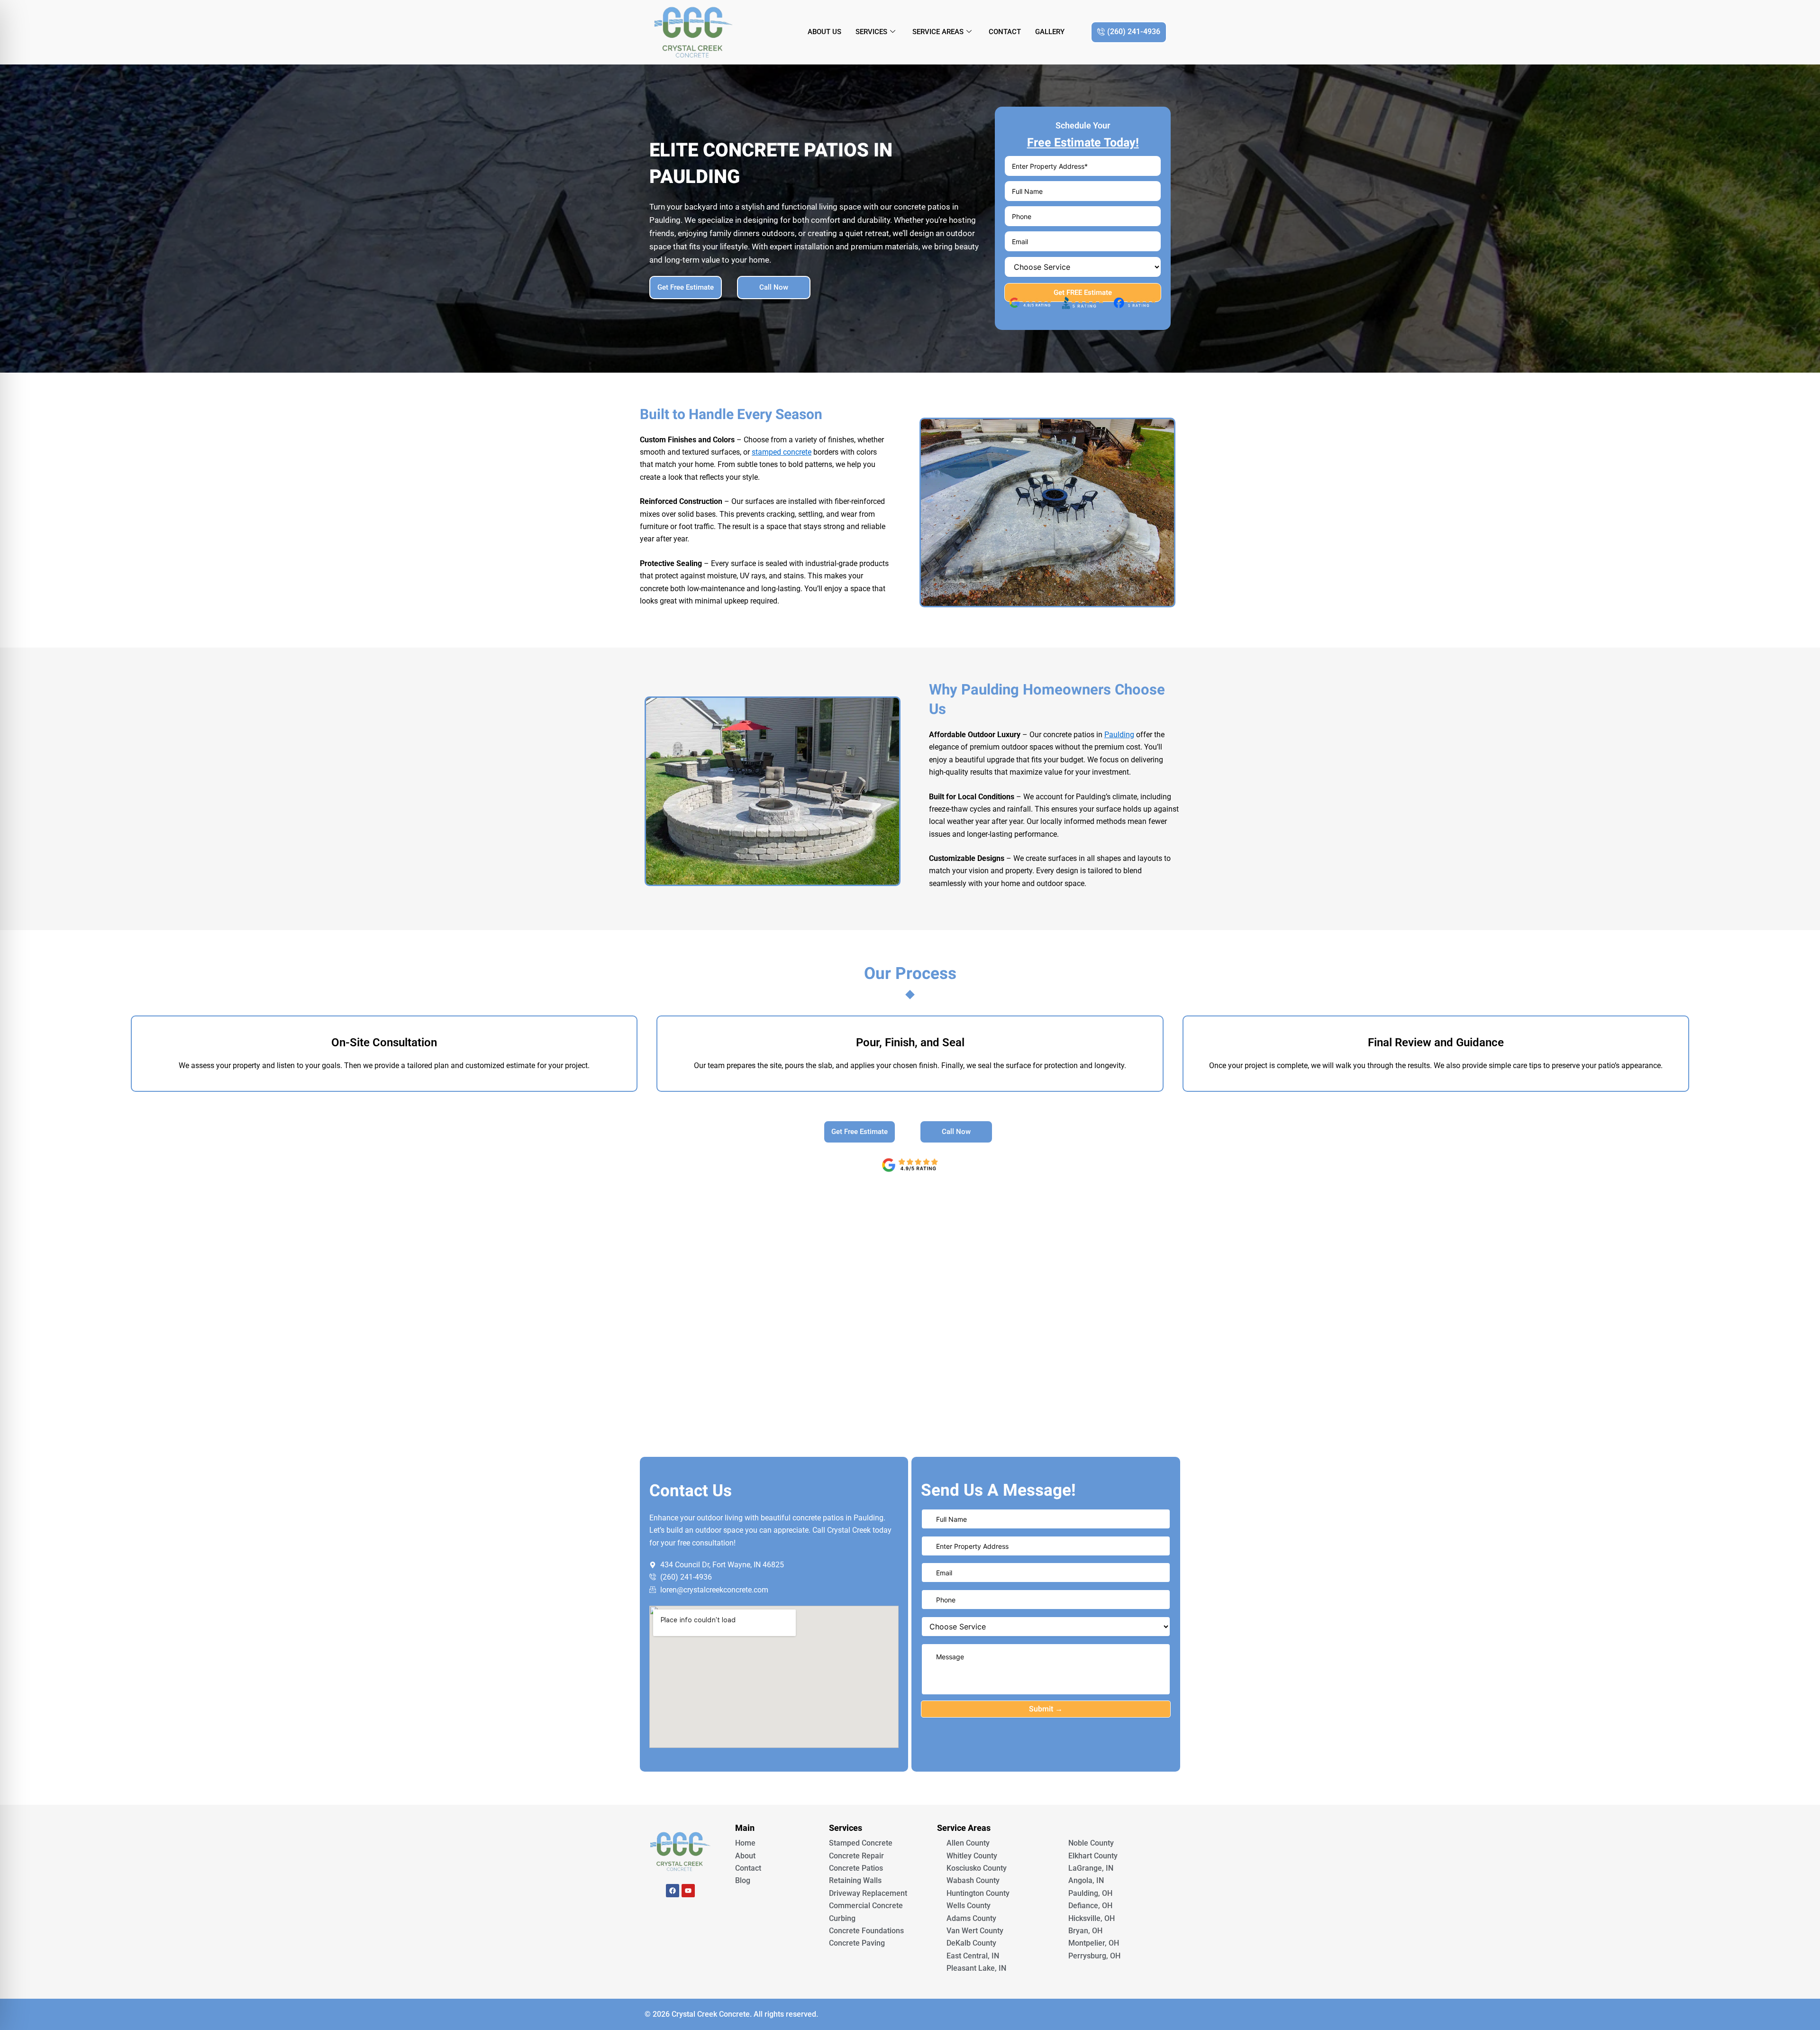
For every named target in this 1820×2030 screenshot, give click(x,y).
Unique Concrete (680, 1917)
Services (871, 32)
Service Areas (938, 32)
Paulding (1119, 735)
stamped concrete (782, 452)
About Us (824, 32)
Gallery (1050, 32)
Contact (1005, 32)
